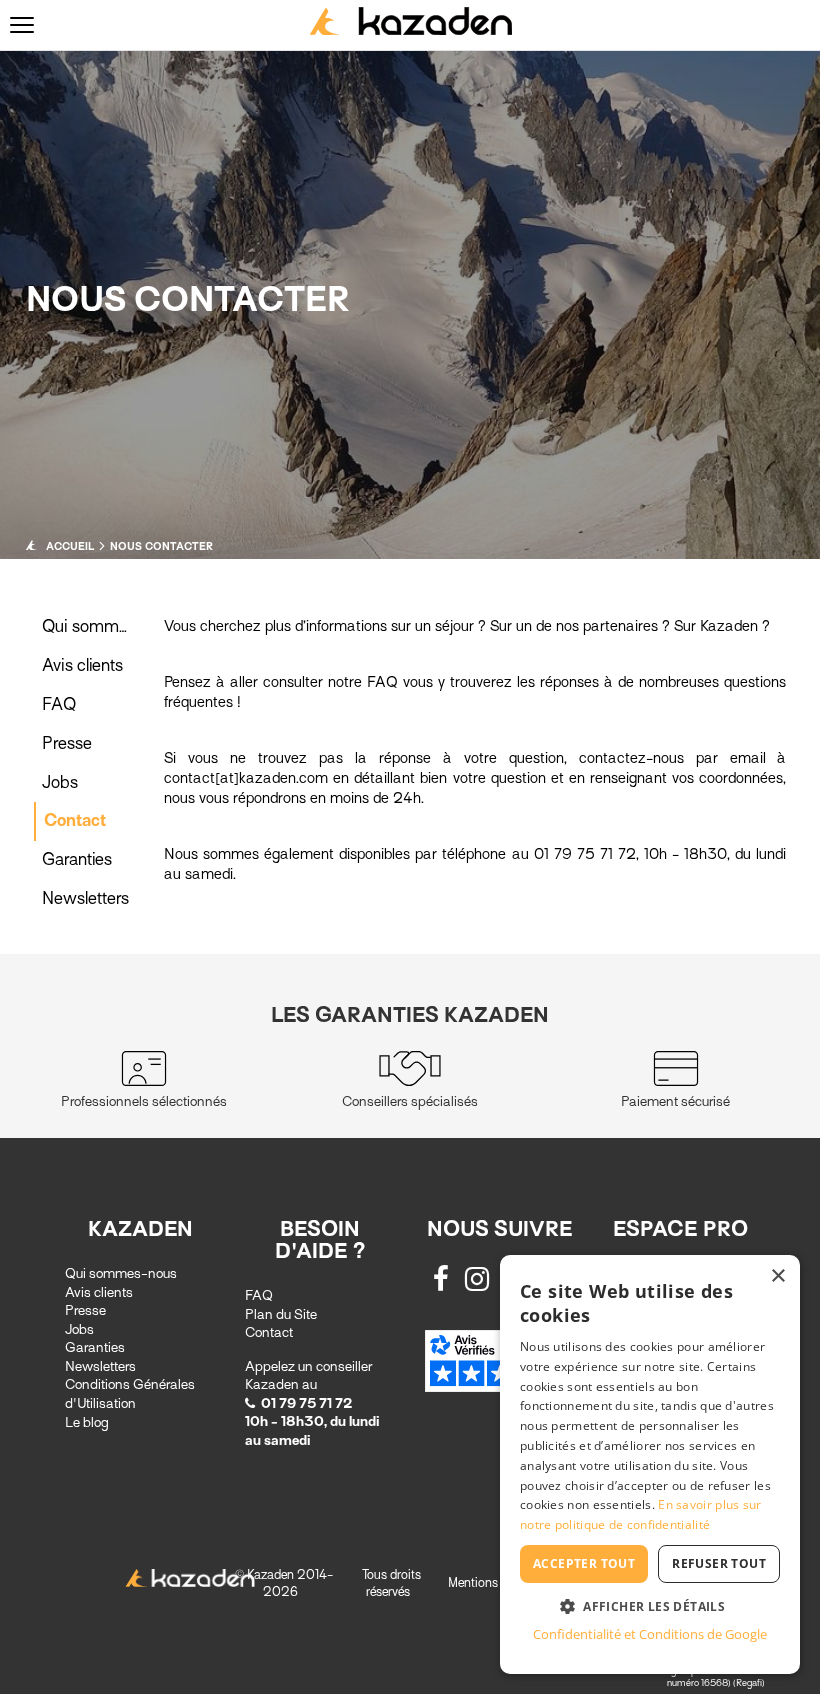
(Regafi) (749, 1682)
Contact (75, 820)
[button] (650, 1605)
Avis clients (82, 665)
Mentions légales (493, 1582)
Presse (67, 743)
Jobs (60, 782)
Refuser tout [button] (719, 1563)
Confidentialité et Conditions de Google (650, 1634)
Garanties (77, 859)
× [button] (777, 1276)
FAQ (59, 704)
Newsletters (85, 898)
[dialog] (650, 1464)
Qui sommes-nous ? (117, 626)
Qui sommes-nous (121, 1273)
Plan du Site (281, 1314)
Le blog (87, 1422)
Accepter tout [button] (584, 1563)
